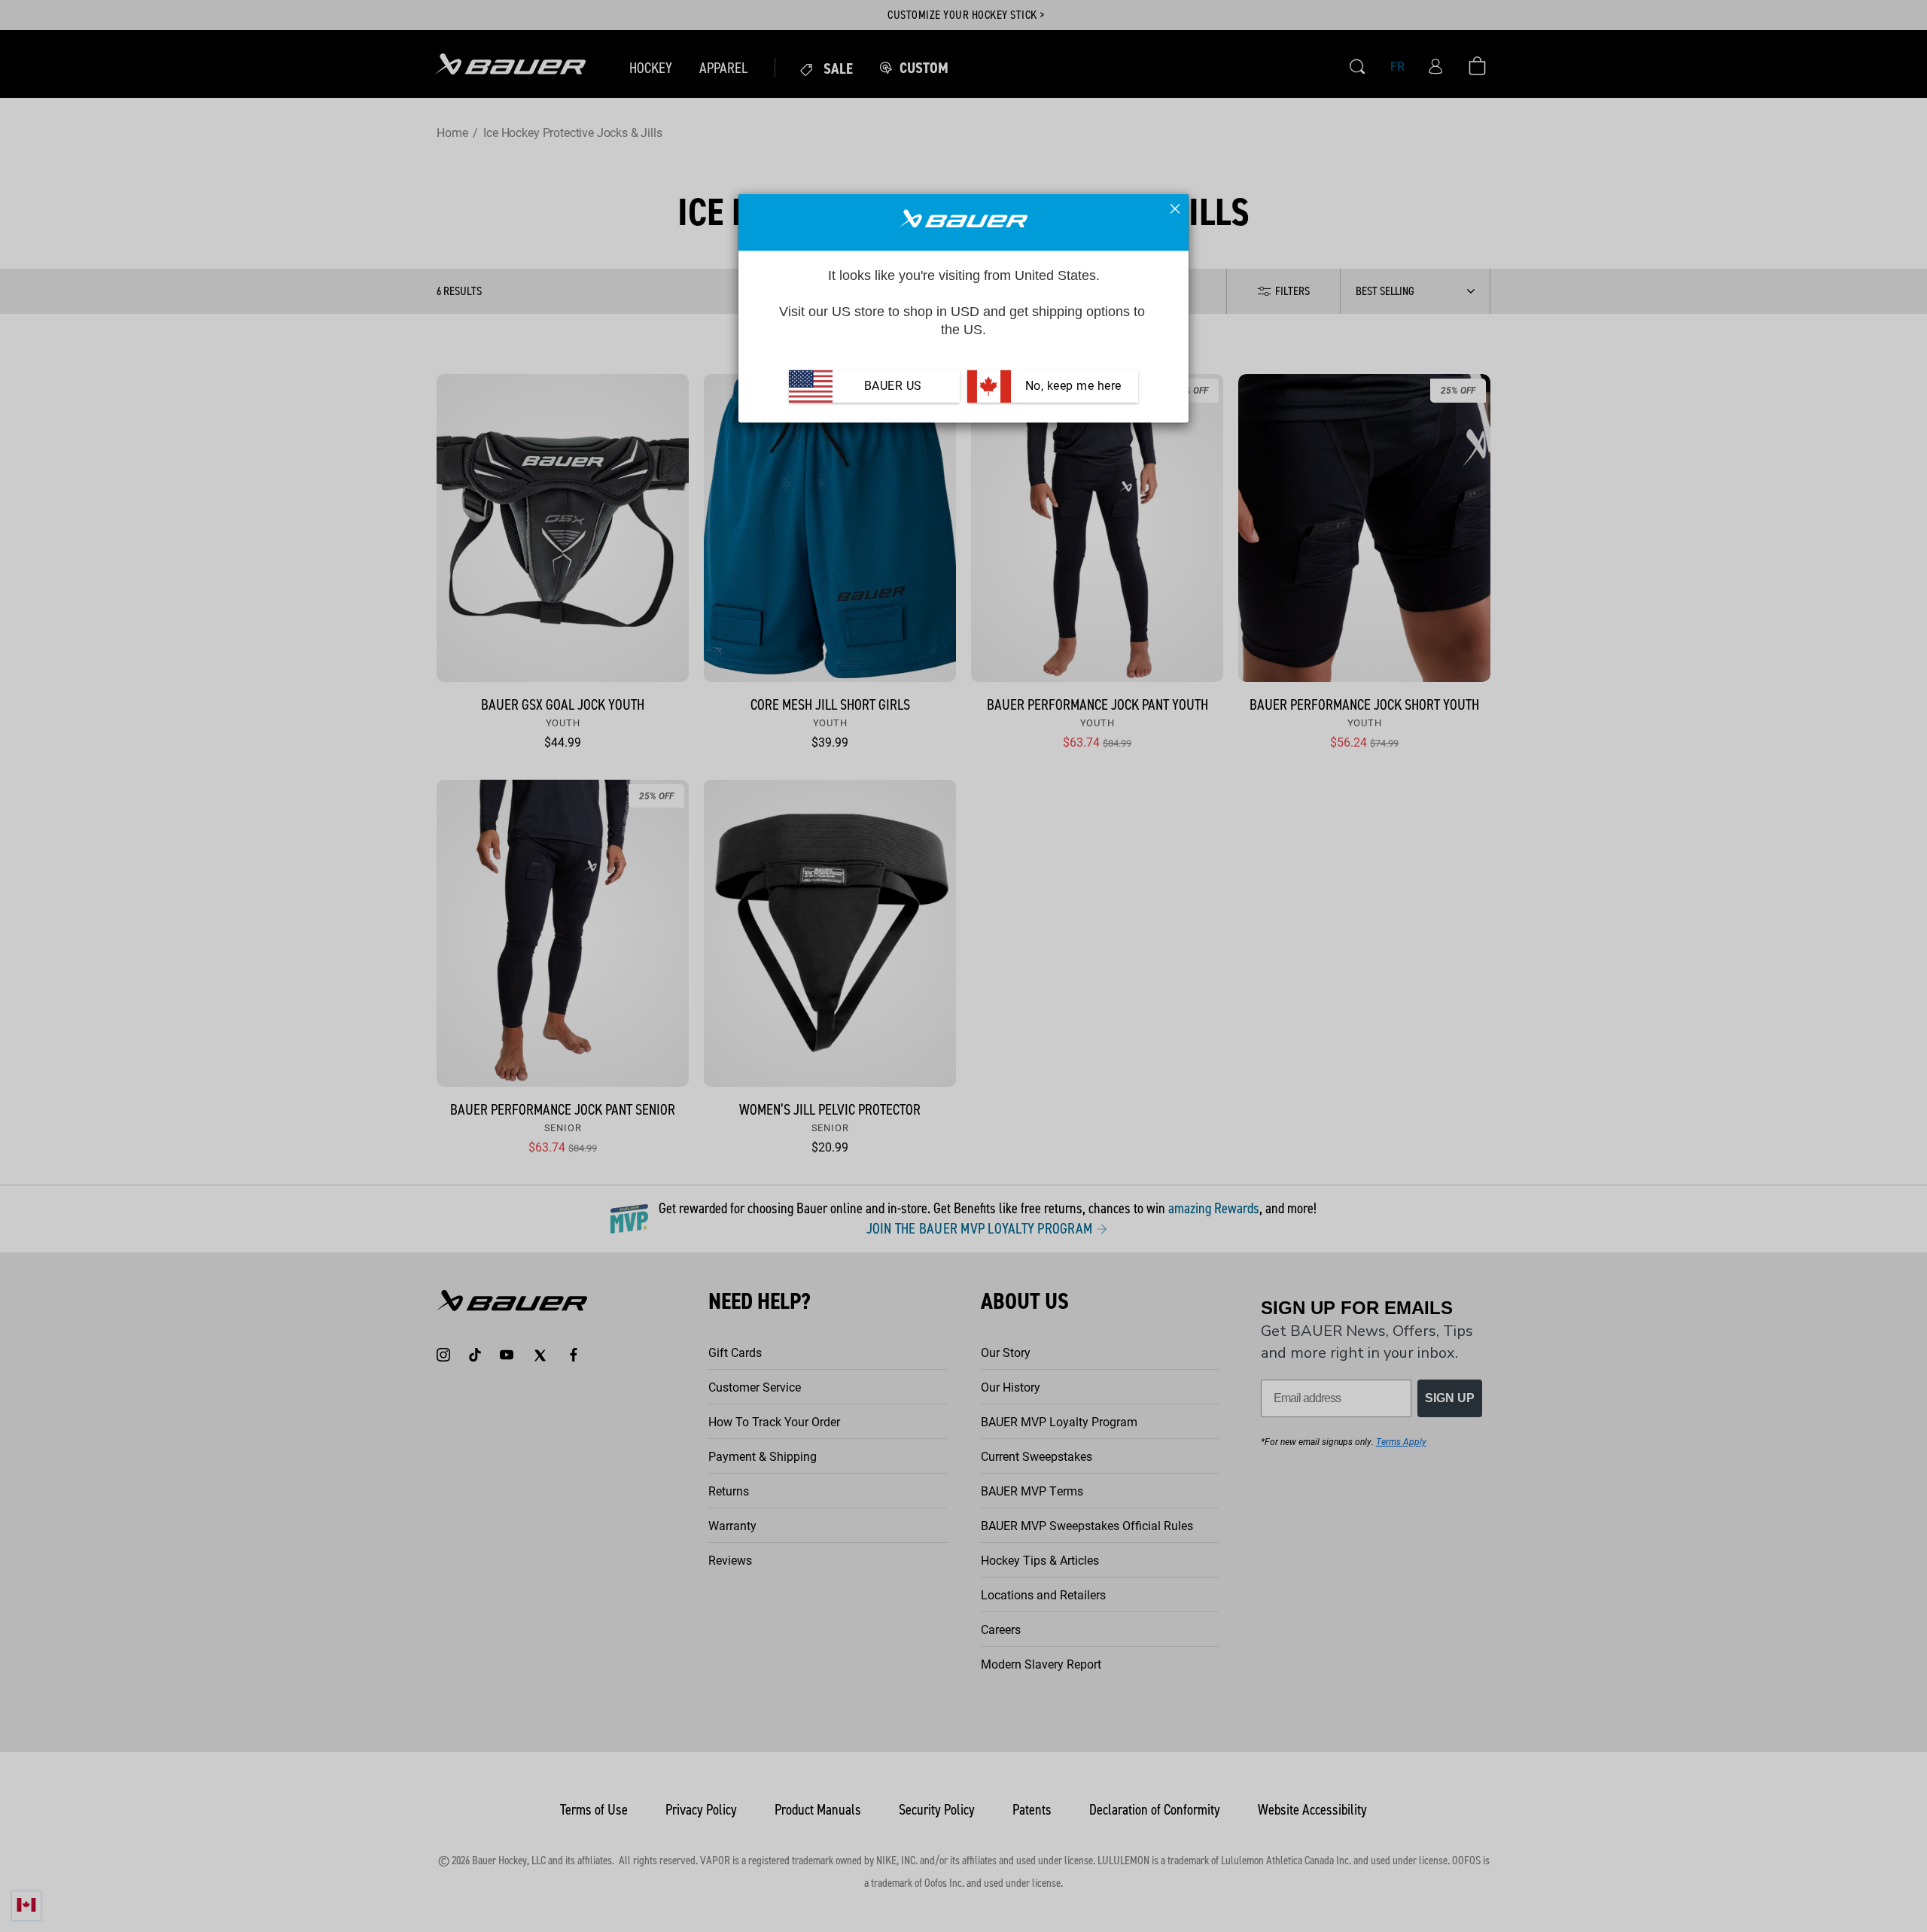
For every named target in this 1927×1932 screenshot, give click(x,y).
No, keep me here (1072, 386)
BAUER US (893, 386)
